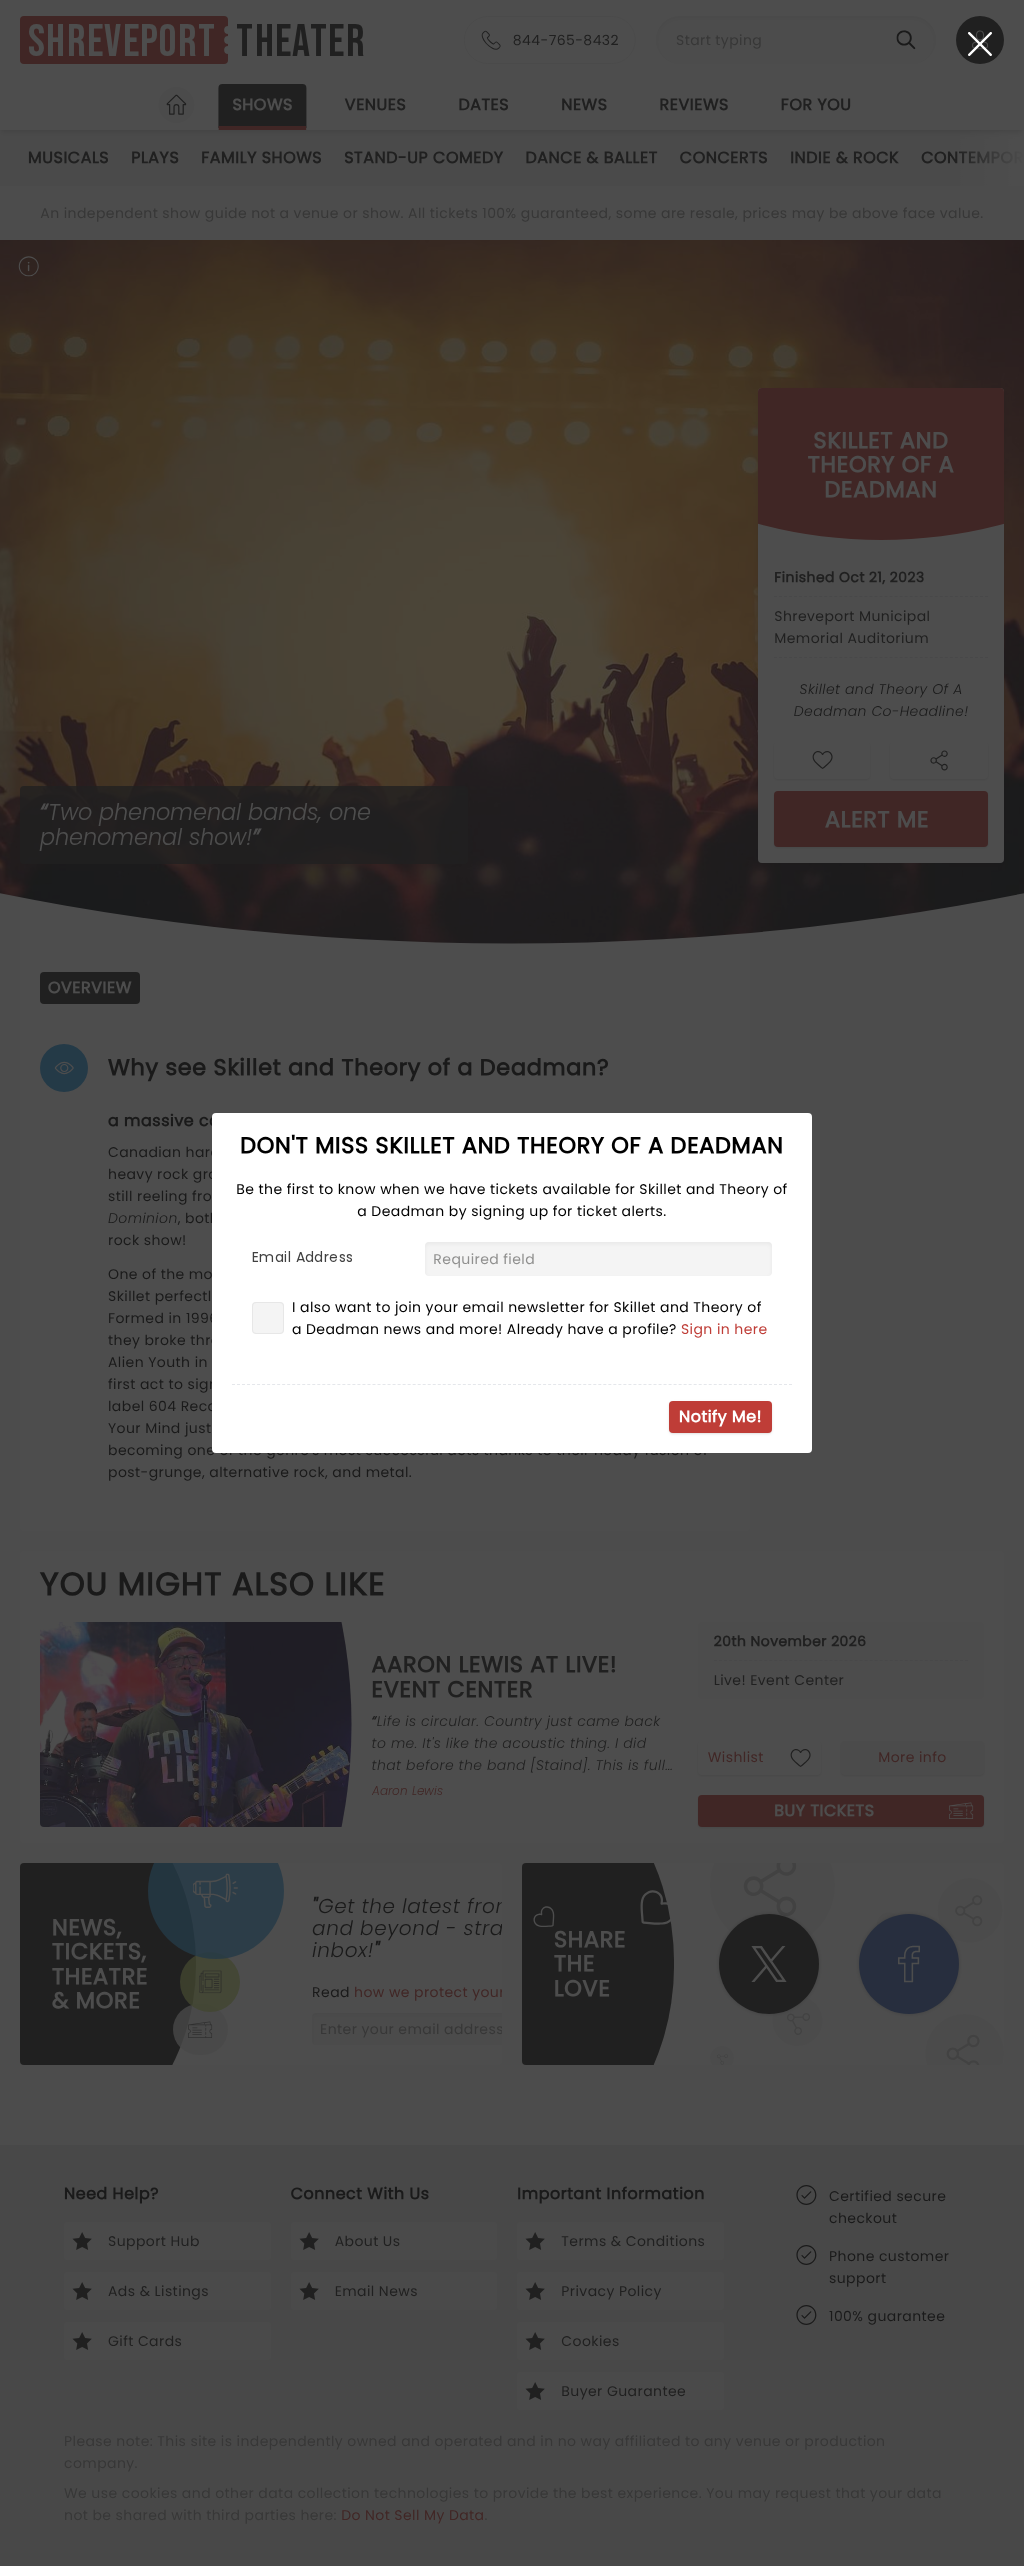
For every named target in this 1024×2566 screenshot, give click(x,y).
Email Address (302, 1257)
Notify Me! (720, 1416)
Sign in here (724, 1329)
